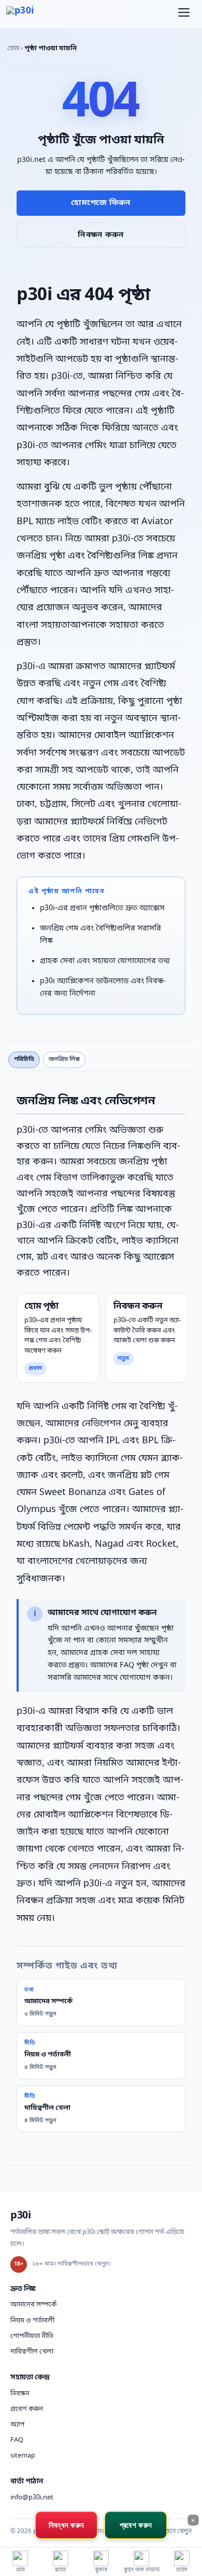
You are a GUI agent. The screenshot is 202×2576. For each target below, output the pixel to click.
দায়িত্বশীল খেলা (32, 2352)
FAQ (17, 2440)
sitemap (23, 2456)
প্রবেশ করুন (27, 2409)
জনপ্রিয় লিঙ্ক (64, 1059)
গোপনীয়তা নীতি (32, 2336)
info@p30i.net (32, 2498)
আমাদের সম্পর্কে (33, 2305)
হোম (13, 48)
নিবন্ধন (20, 2394)
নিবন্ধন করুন (101, 235)
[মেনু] (184, 14)
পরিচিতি (24, 1059)
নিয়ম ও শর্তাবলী (32, 2321)
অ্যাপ (17, 2425)
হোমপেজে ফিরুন (101, 203)
